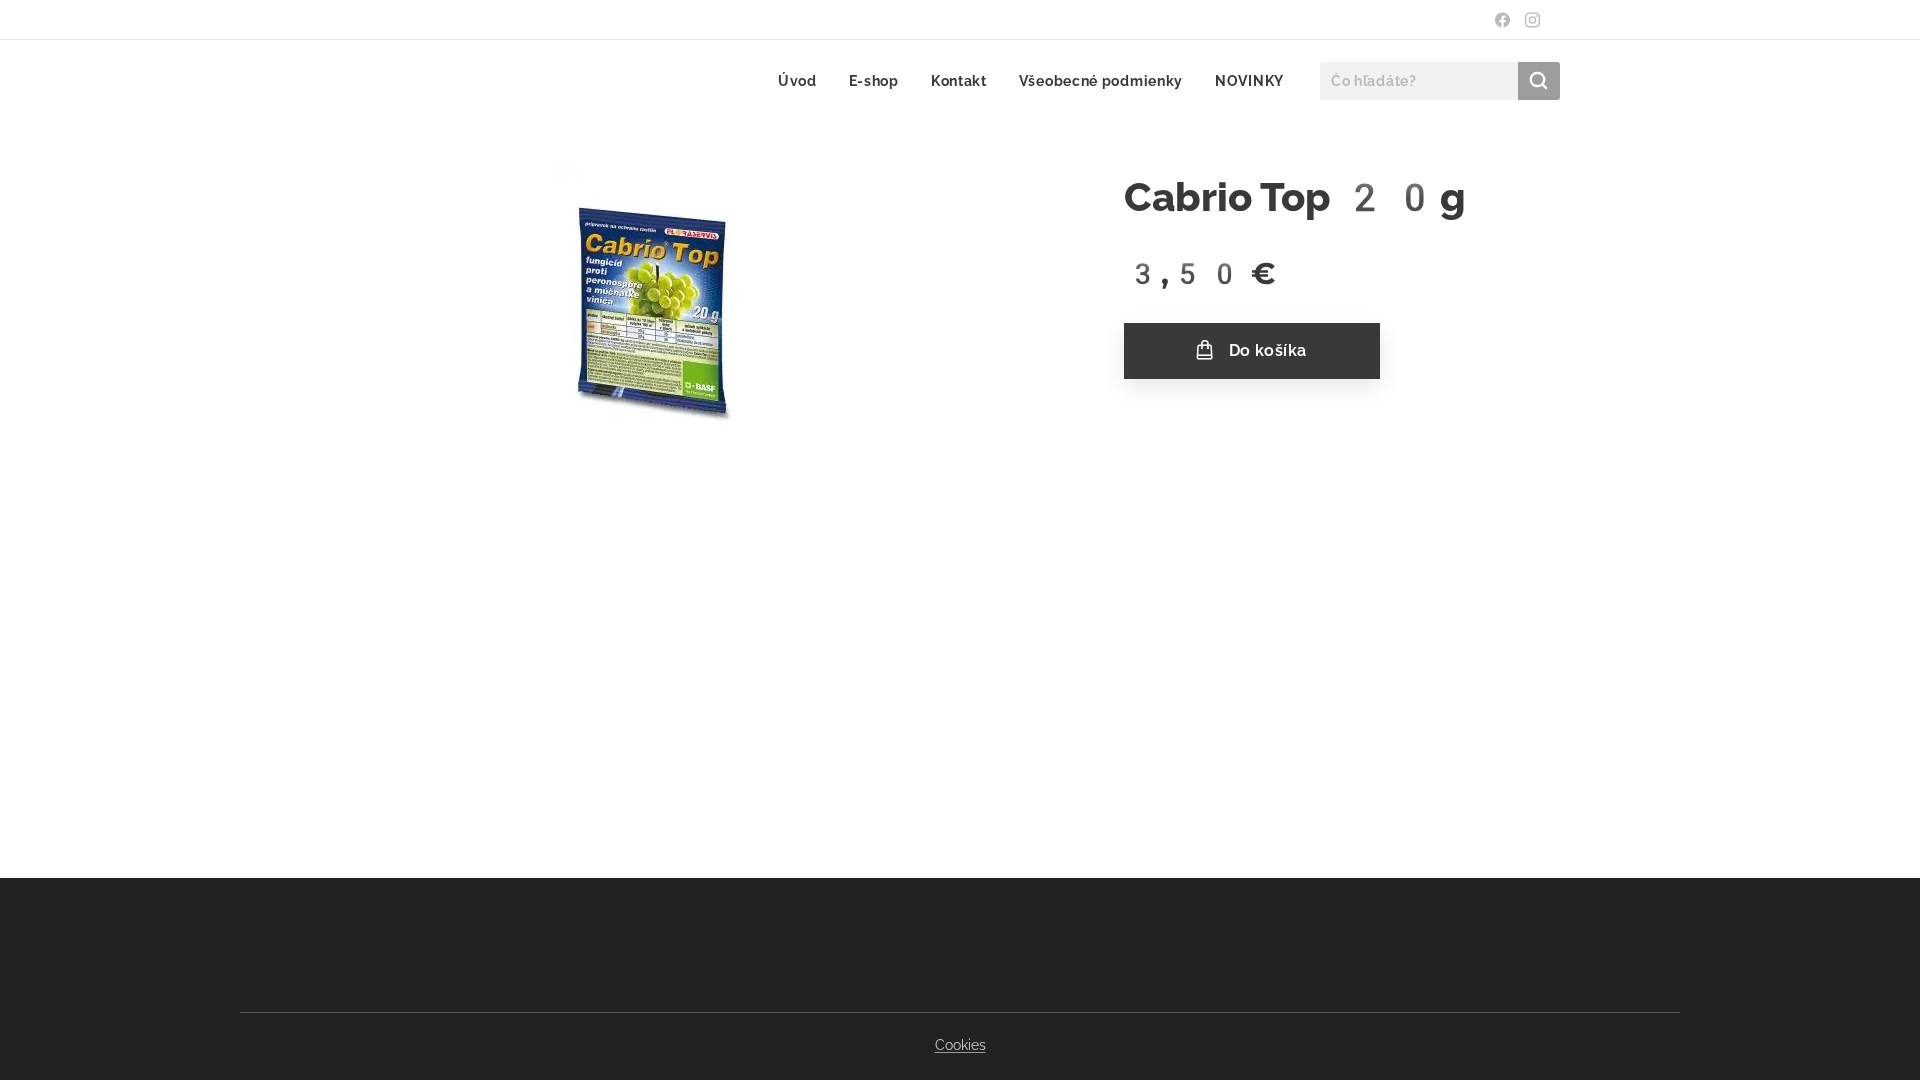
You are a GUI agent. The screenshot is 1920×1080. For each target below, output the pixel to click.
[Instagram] (1532, 20)
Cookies (960, 1045)
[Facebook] (1502, 20)
